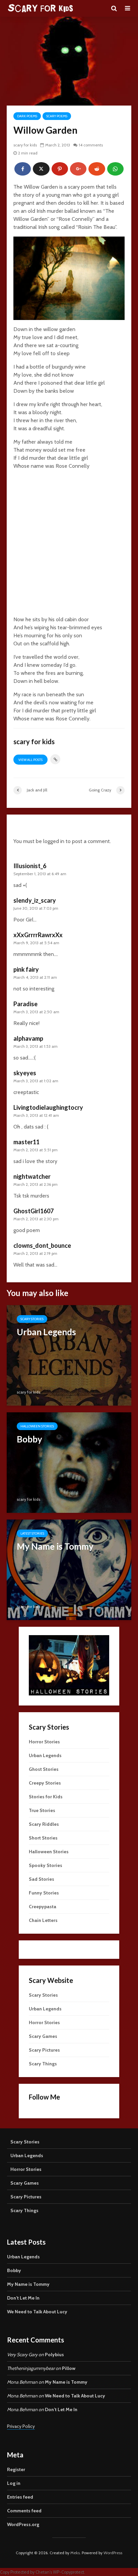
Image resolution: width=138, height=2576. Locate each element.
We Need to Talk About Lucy (37, 2312)
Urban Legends (45, 1755)
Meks (75, 2553)
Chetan (43, 2572)
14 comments (91, 145)
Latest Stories (32, 1533)
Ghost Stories (44, 1769)
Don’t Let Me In (23, 2298)
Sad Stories (42, 1879)
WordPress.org (23, 2524)
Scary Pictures (44, 2050)
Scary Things (43, 2064)
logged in (54, 841)
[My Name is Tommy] (69, 1569)
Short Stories (43, 1838)
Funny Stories (44, 1893)
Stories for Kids (46, 1797)
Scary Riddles (44, 1824)
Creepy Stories (45, 1783)
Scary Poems (57, 116)
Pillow (69, 2368)
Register (16, 2469)
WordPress (113, 2553)
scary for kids (25, 145)
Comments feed (24, 2511)
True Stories (42, 1810)
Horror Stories (44, 1742)
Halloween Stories (37, 1426)
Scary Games (43, 2036)
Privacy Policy (21, 2426)
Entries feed (20, 2497)
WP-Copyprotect (68, 2572)
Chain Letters (43, 1920)
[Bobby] (69, 1462)
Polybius (54, 2355)
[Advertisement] (69, 544)
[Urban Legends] (69, 1355)
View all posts (30, 760)
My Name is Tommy (28, 2284)
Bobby (14, 2270)
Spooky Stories (46, 1865)
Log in (14, 2483)
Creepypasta (43, 1907)
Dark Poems (27, 116)
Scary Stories (32, 1319)
